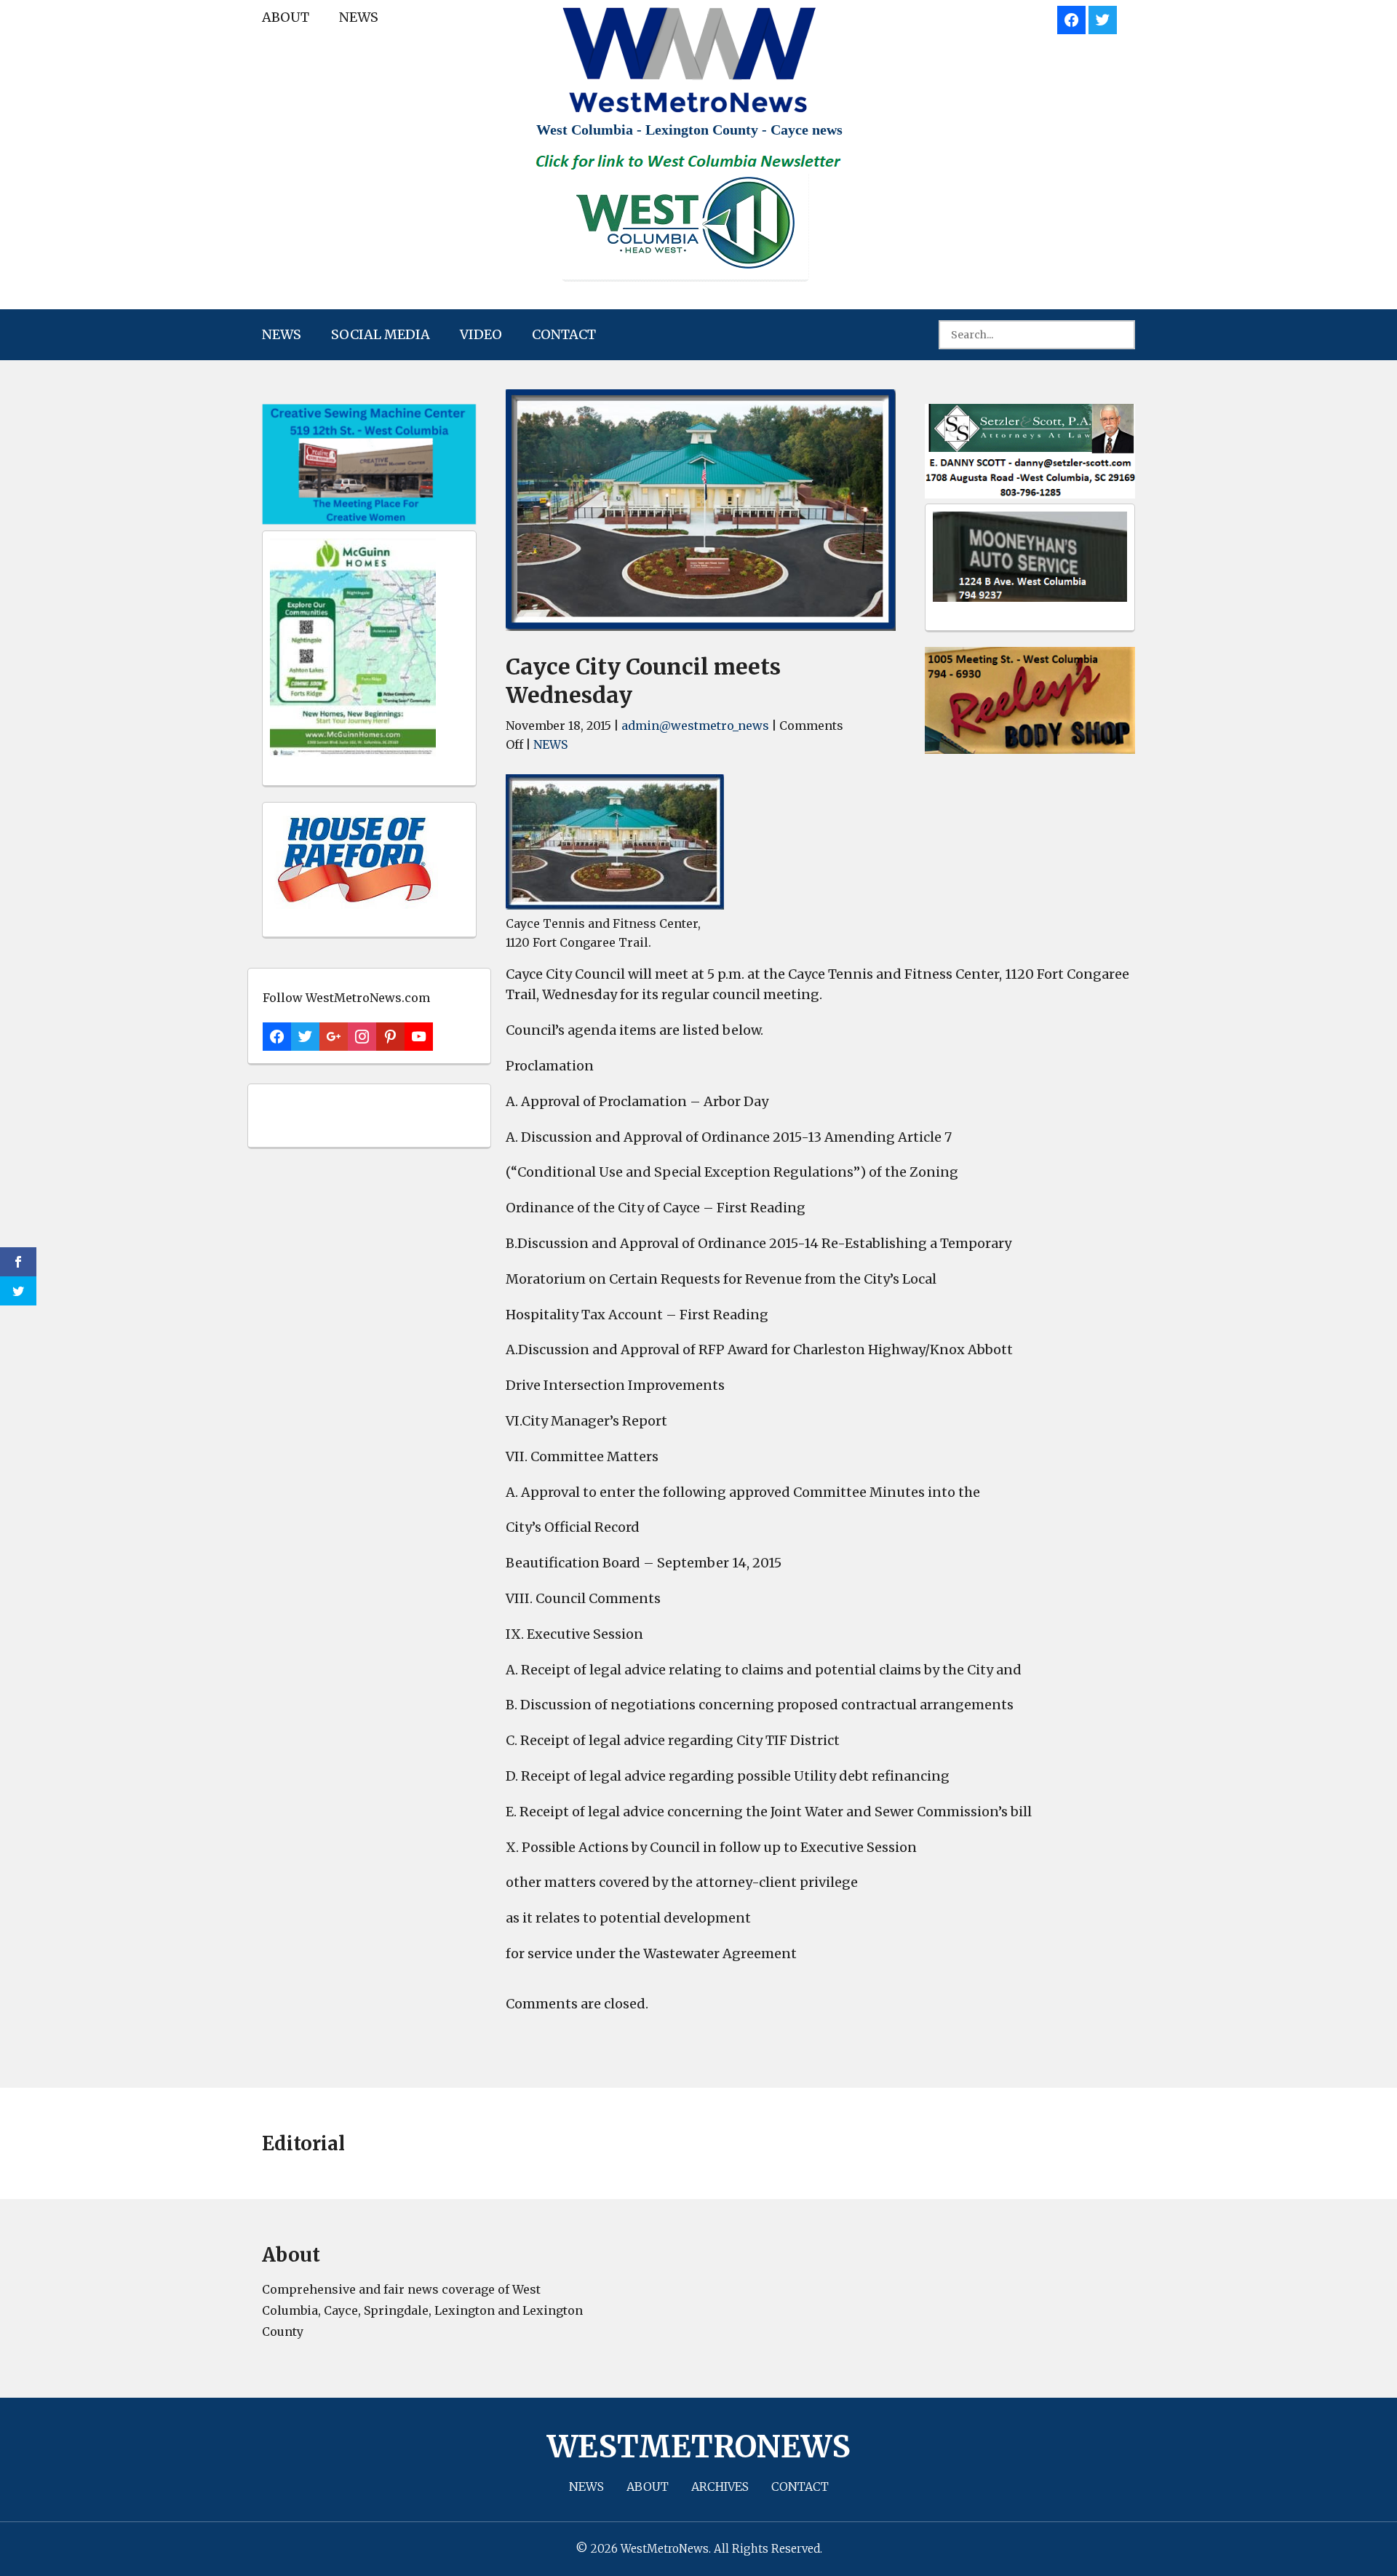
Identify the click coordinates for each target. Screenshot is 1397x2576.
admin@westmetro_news (695, 726)
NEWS (359, 17)
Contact (564, 334)
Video (481, 334)
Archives (720, 2486)
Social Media (381, 334)
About (286, 17)
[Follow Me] (1103, 18)
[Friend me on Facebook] (1071, 18)
